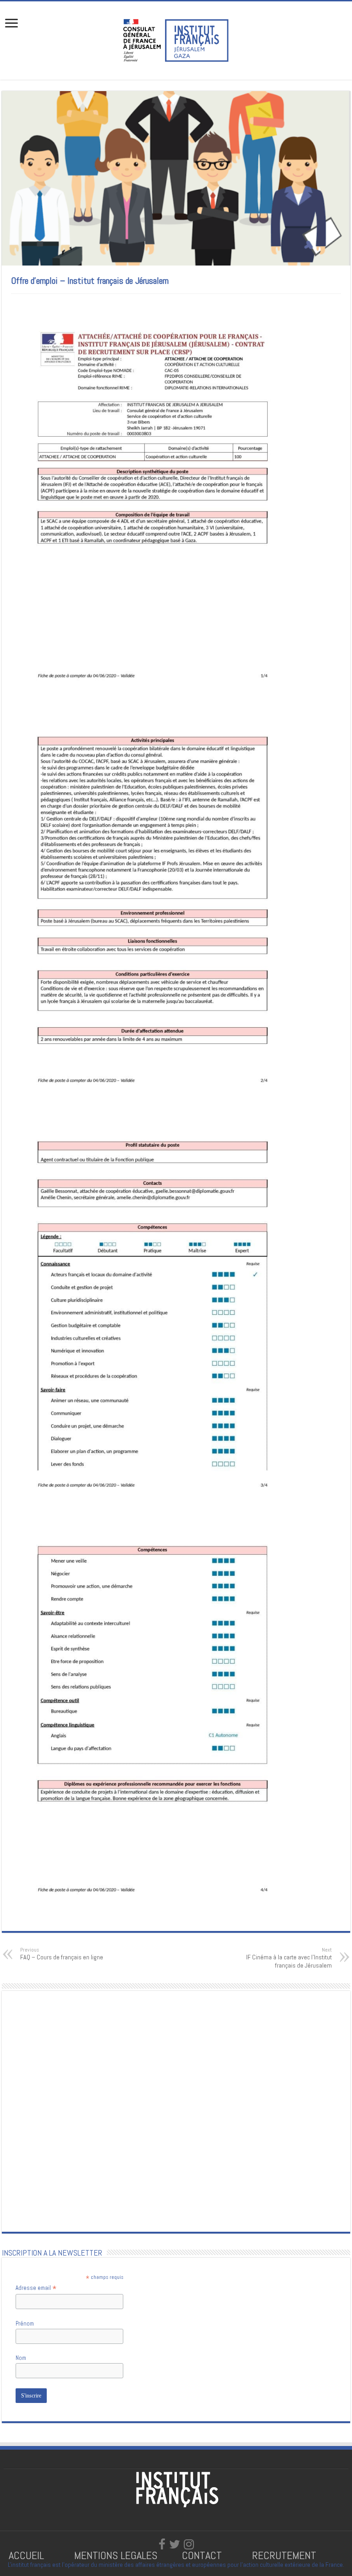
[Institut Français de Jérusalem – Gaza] (176, 39)
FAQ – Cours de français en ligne (62, 1954)
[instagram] (189, 2544)
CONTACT (202, 2555)
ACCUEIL (28, 2555)
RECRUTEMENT (284, 2555)
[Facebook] (162, 2544)
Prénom (25, 2324)
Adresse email (36, 2288)
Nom (21, 2358)
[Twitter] (175, 2544)
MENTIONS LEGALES (116, 2555)
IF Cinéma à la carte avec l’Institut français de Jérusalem (289, 1958)
